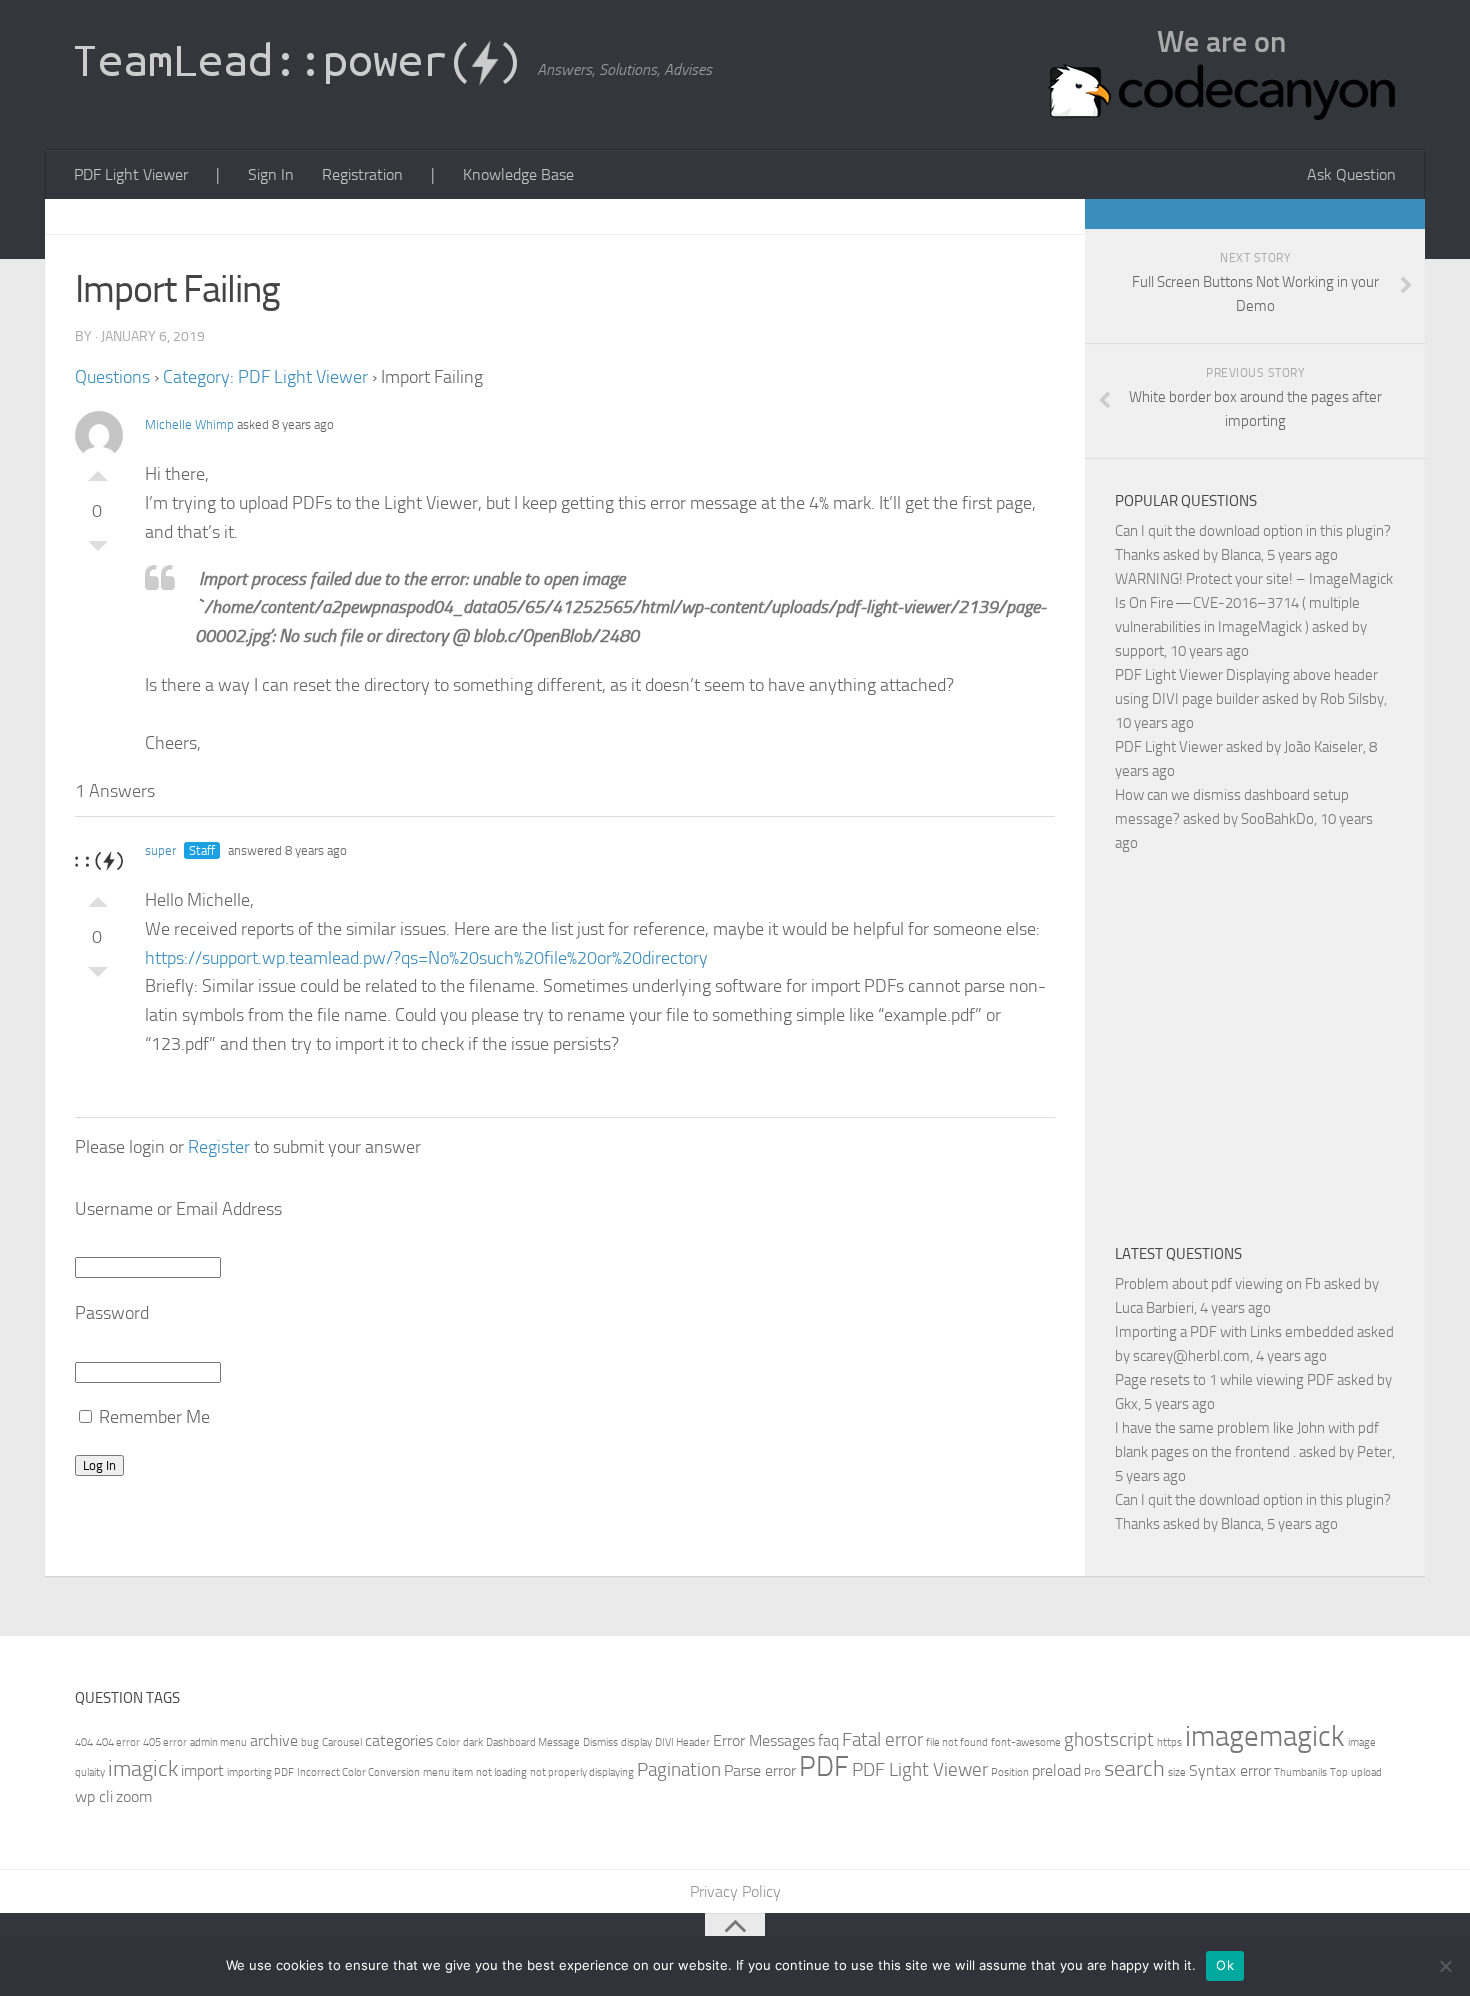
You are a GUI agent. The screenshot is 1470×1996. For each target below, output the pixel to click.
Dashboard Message (533, 1742)
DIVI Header (682, 1742)
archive (274, 1740)
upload (1366, 1772)
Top (1339, 1772)
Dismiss (600, 1742)
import (202, 1770)
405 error (165, 1742)
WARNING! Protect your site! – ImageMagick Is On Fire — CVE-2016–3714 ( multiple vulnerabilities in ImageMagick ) (1254, 603)
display (636, 1742)
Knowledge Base (518, 174)
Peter (1374, 1452)
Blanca (1241, 555)
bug (310, 1742)
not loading (501, 1772)
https (1169, 1742)
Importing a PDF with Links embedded (1234, 1332)
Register (219, 1147)
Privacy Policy (735, 1891)
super (160, 850)
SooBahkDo (1277, 819)
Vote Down (98, 551)
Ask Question (1351, 174)
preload (1056, 1770)
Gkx (1126, 1404)
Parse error (760, 1770)
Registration (362, 174)
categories (399, 1740)
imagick (143, 1768)
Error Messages (764, 1740)
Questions (112, 377)
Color (448, 1742)
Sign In (271, 174)
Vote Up (98, 471)
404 (84, 1742)
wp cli (94, 1796)
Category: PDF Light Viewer (265, 377)
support (1139, 651)
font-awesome (1026, 1742)
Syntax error (1230, 1770)
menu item (448, 1772)
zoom (134, 1796)
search (1134, 1768)
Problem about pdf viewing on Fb (1218, 1284)
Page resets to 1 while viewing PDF (1224, 1380)
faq (828, 1740)
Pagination (679, 1769)
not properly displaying (582, 1772)
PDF (824, 1766)
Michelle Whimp (189, 424)
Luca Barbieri (1154, 1308)
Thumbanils (1300, 1772)
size (1177, 1772)
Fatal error (882, 1739)
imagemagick (1265, 1736)
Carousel (342, 1742)
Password (112, 1313)
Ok (1225, 1965)
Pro (1092, 1772)
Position (1010, 1772)
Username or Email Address (178, 1209)
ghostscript (1109, 1739)
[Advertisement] (1283, 1045)
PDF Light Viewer (131, 174)
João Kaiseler (1323, 747)
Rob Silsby (1352, 699)
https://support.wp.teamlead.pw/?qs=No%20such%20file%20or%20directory (426, 958)
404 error (118, 1742)
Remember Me (152, 1417)
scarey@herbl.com (1191, 1356)
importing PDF (260, 1772)
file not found (957, 1742)
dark (473, 1742)
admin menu (218, 1742)
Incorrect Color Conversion (358, 1772)
